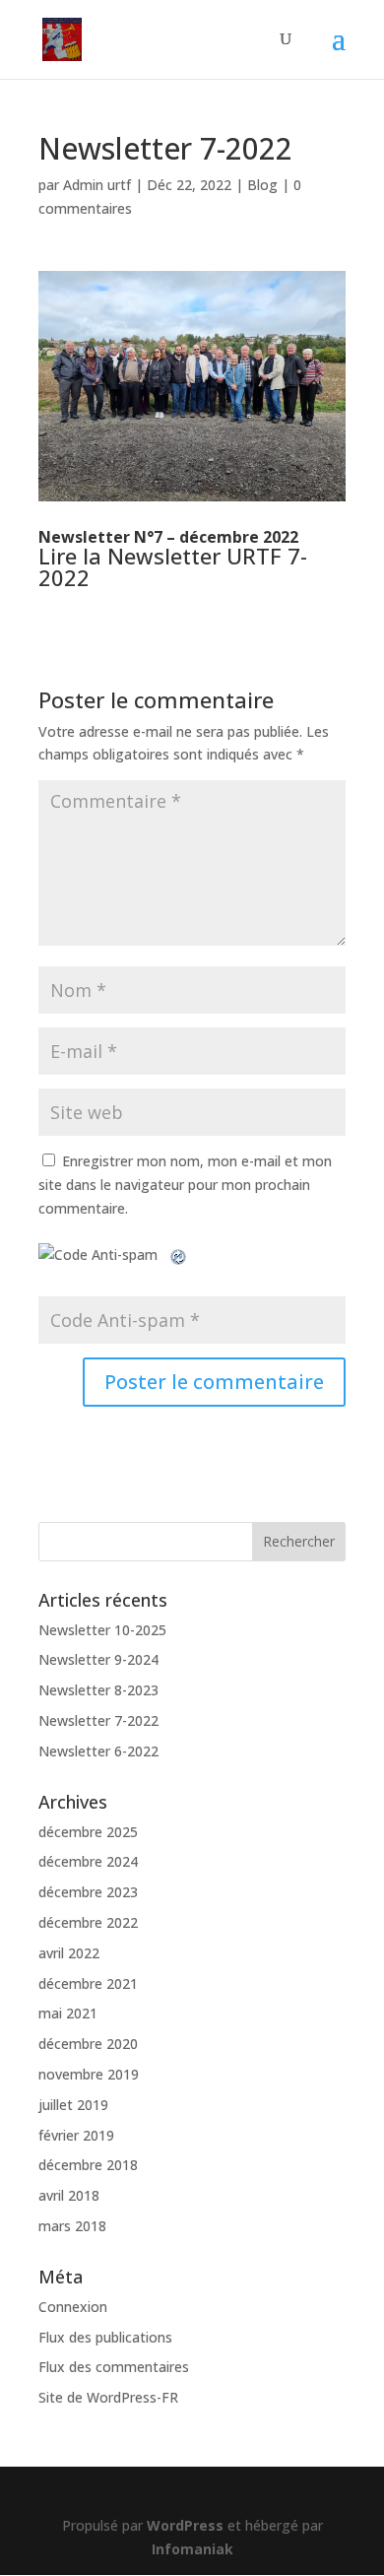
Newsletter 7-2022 (98, 1720)
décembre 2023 (88, 1892)
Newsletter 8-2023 (98, 1690)
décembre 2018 (88, 2165)
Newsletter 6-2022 (98, 1751)
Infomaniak (192, 2549)
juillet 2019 (73, 2105)
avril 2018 (69, 2195)
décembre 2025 (88, 1832)
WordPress (185, 2525)
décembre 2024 (88, 1861)
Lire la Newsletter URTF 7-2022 (173, 566)
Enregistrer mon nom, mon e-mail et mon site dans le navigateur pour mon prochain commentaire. (185, 1185)
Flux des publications (105, 2337)
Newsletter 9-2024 (98, 1659)
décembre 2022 (88, 1922)
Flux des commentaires (114, 2367)
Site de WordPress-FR (108, 2397)
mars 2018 (72, 2226)
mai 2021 (68, 2013)
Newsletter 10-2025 (102, 1630)
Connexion (73, 2307)
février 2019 (76, 2135)
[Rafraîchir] (179, 1255)
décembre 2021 (88, 1983)
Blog (262, 185)
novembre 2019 (89, 2074)
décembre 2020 (88, 2044)
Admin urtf (97, 185)
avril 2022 (69, 1953)
